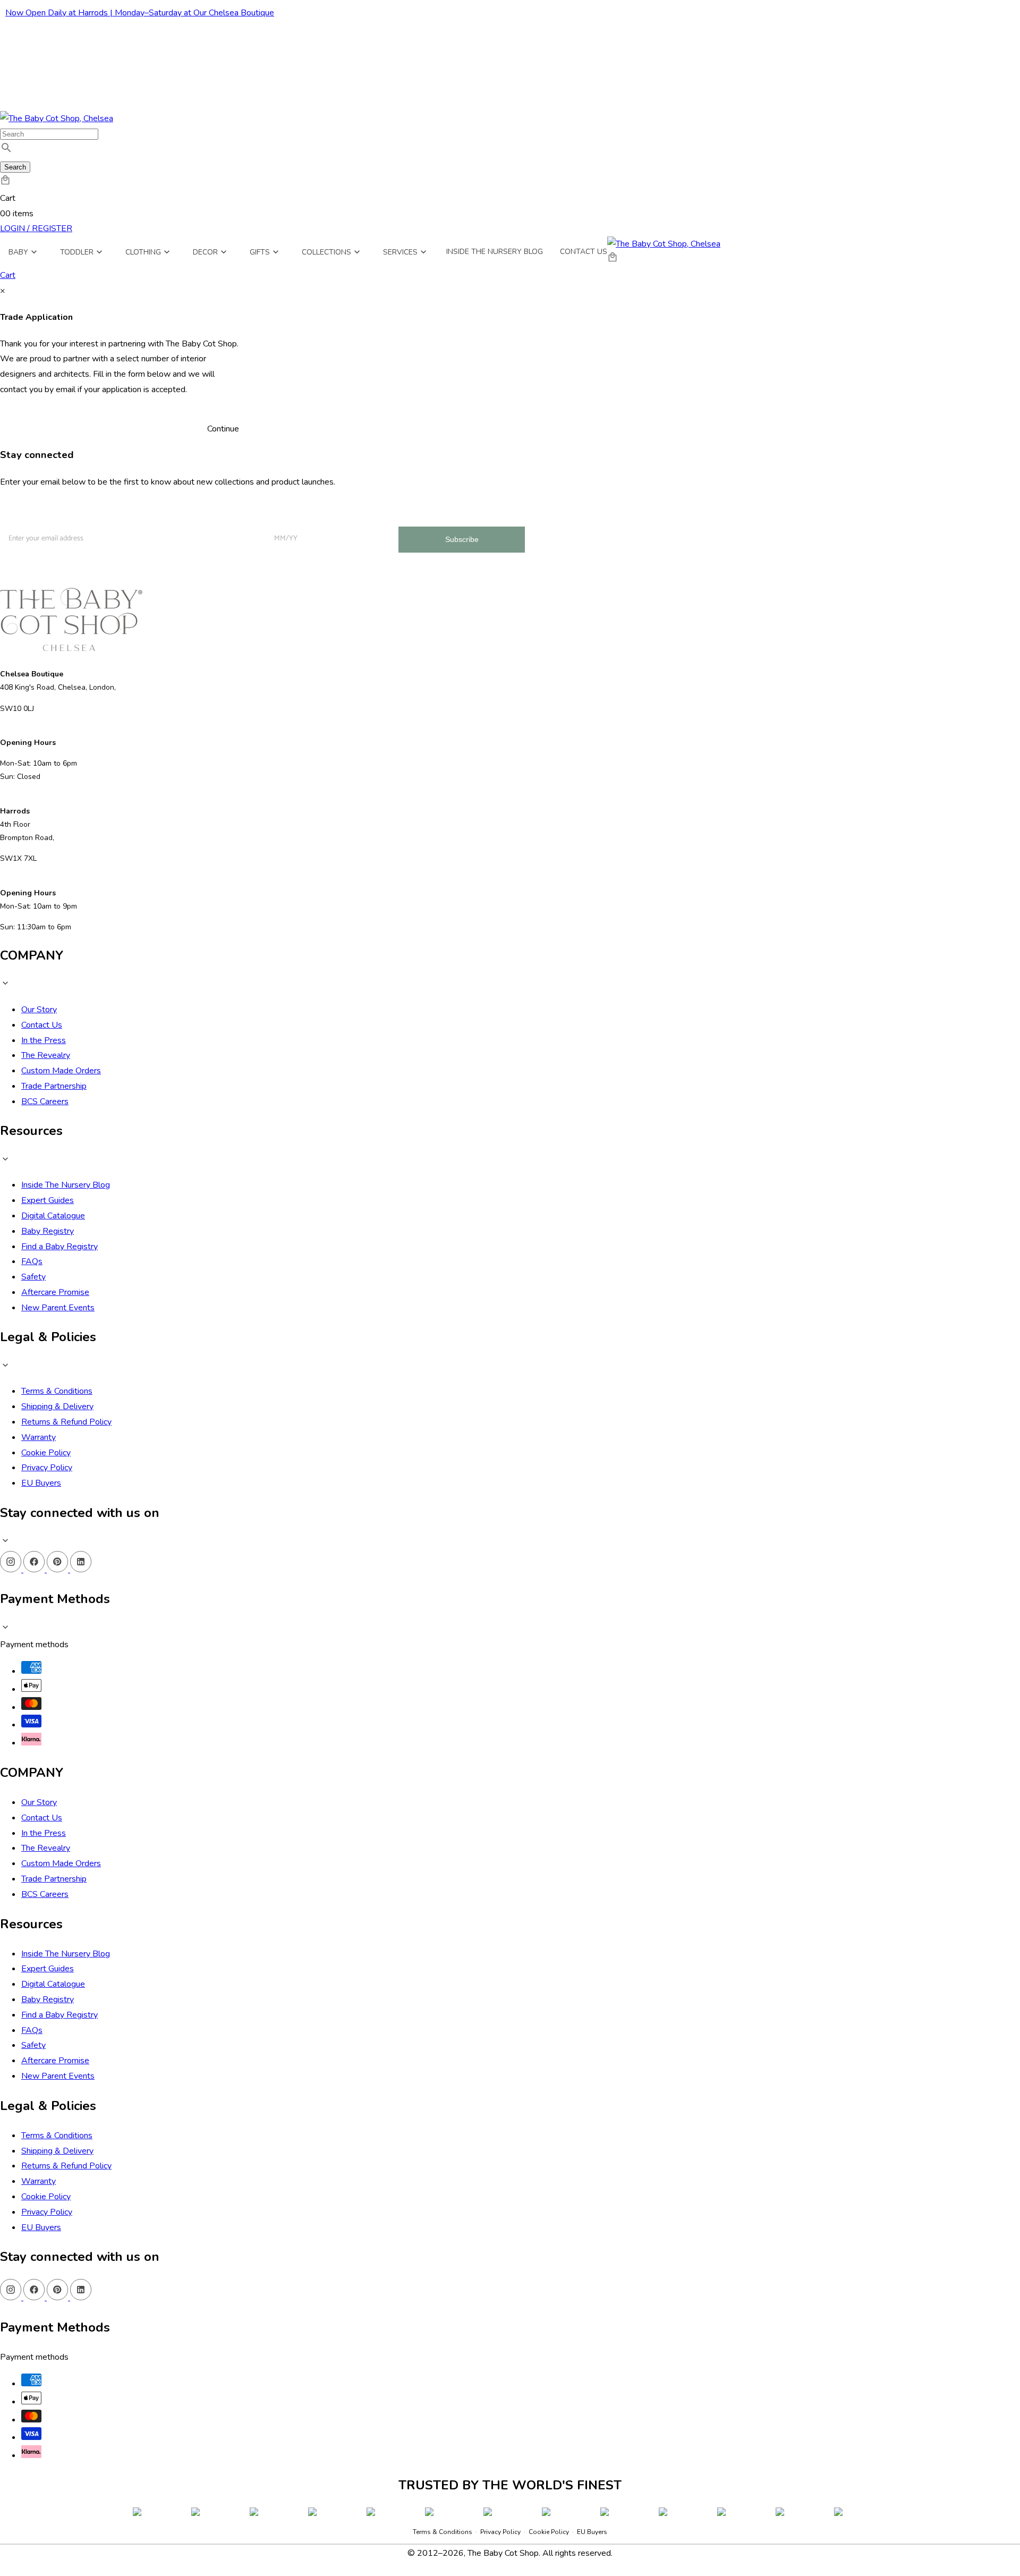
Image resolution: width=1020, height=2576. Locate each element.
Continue (223, 429)
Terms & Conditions (57, 1391)
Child (166, 553)
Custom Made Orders (61, 1071)
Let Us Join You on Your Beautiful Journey (63, 515)
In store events (181, 572)
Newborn (172, 534)
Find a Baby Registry (59, 1247)
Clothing (143, 252)
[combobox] (49, 134)
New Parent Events (58, 1308)
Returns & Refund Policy (66, 1422)
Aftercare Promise (55, 1292)
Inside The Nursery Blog (66, 1185)
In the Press (44, 1040)
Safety (33, 1277)
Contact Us (584, 252)
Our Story (39, 1010)
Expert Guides (48, 1200)
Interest (151, 517)
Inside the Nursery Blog (495, 252)
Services (400, 252)
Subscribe (462, 539)
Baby (18, 252)
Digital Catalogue (53, 1216)
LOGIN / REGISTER (36, 228)
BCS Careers (45, 1101)
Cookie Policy (46, 1453)
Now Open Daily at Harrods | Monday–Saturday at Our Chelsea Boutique (140, 13)
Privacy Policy (47, 1468)
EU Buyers (41, 1483)
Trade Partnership (54, 1086)
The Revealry (46, 1055)
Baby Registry (48, 1231)
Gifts (260, 252)
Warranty (39, 1437)
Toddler (77, 252)
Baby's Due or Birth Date (303, 515)
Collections (326, 252)
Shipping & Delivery (57, 1406)
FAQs (32, 1261)
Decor (205, 252)
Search (15, 167)
